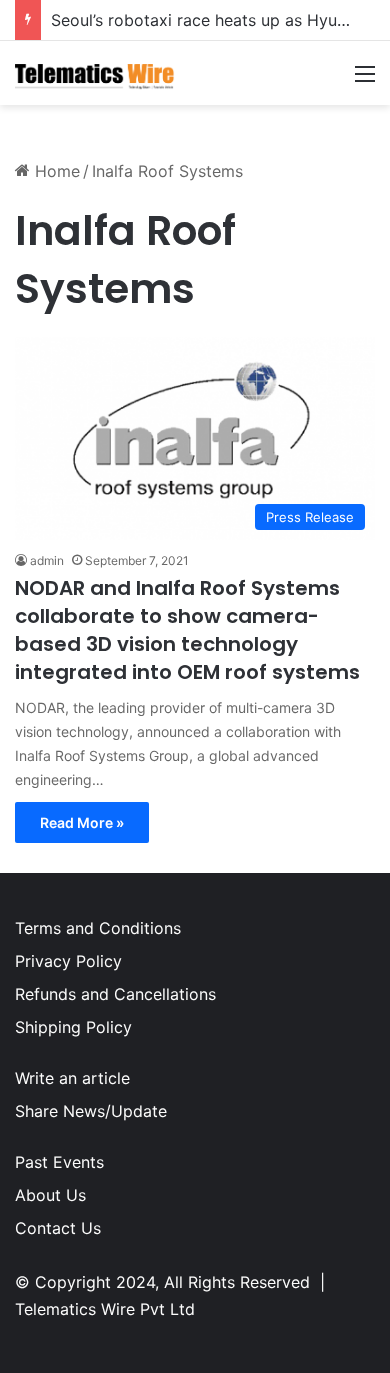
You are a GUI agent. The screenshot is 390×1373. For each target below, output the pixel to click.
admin (47, 560)
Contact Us (58, 1228)
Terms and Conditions (98, 928)
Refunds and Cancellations (115, 994)
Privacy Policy (68, 961)
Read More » (82, 822)
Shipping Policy (73, 1027)
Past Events (59, 1162)
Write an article (72, 1078)
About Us (50, 1195)
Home (55, 171)
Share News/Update (91, 1111)
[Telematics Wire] (95, 73)
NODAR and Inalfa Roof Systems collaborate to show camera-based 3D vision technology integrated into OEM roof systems (187, 630)
